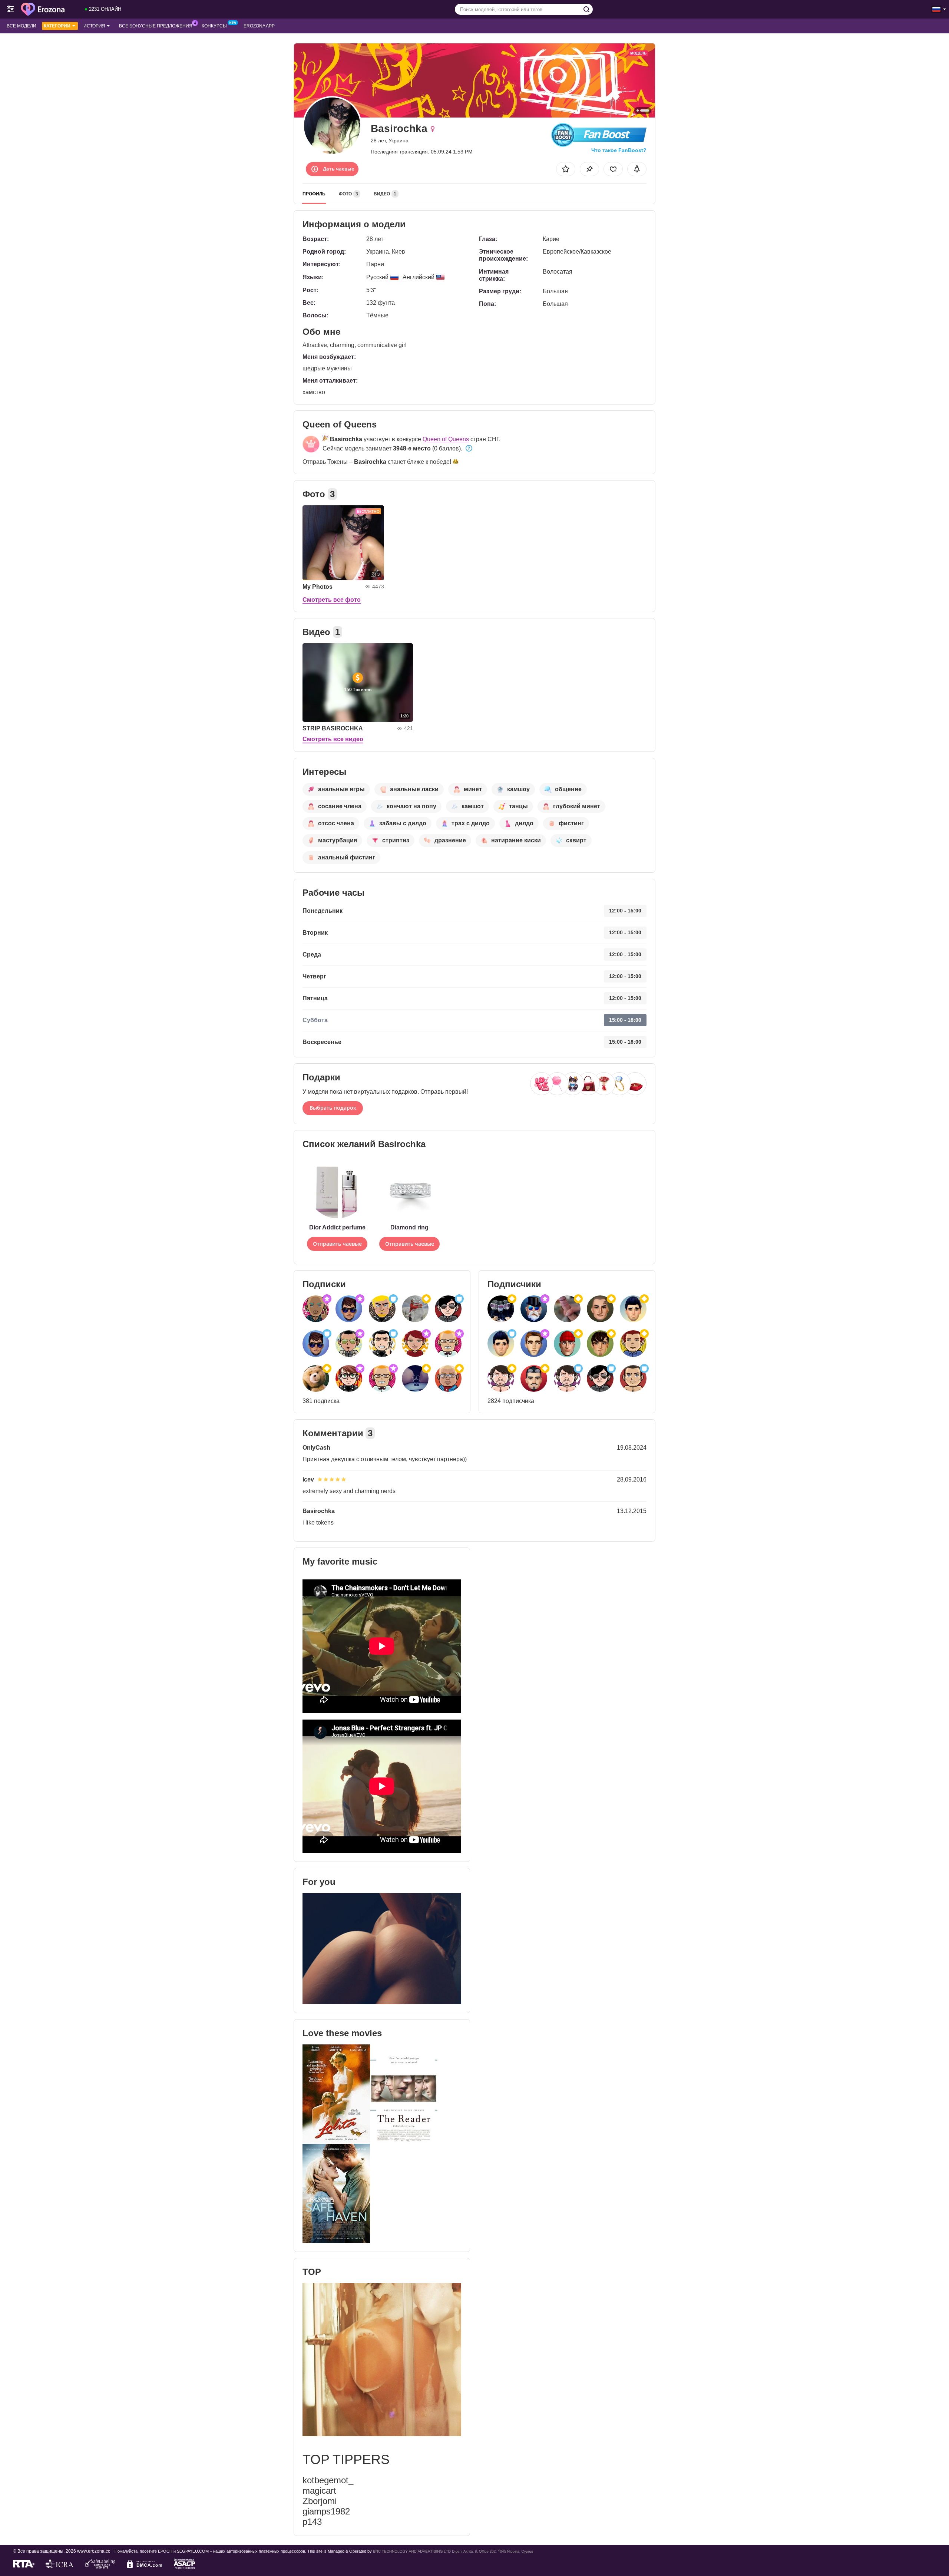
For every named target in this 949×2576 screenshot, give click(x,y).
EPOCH (165, 2551)
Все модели (22, 26)
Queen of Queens (446, 439)
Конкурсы (214, 26)
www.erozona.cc (94, 2551)
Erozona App (259, 26)
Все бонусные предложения (156, 26)
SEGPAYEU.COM (193, 2551)
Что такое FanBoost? (619, 150)
